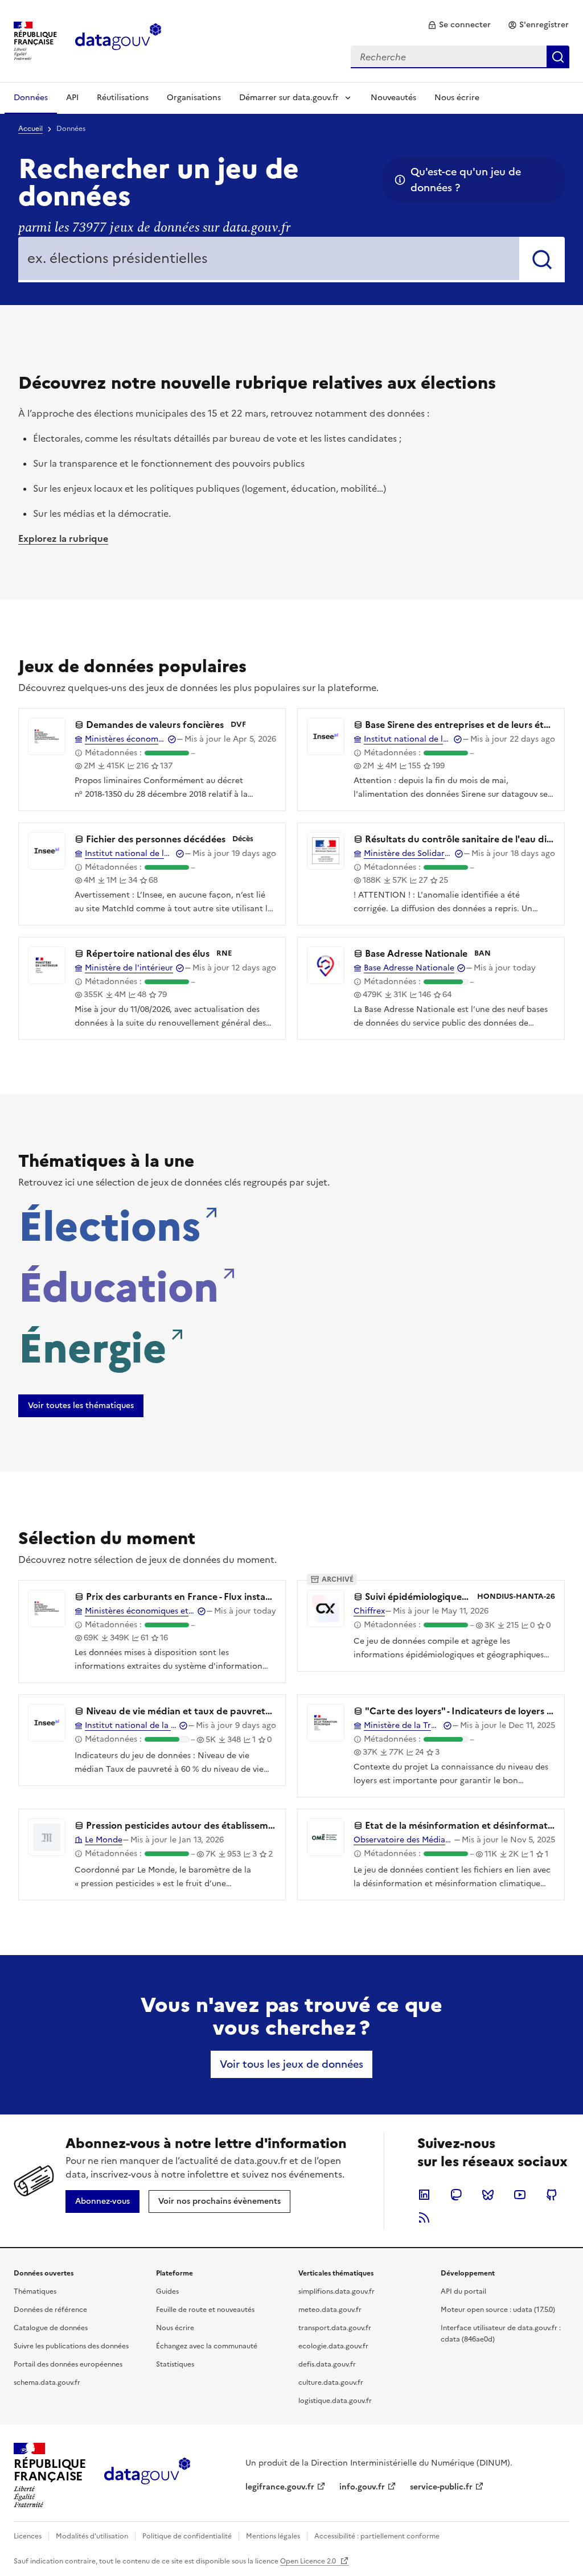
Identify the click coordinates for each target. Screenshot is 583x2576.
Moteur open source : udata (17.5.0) (498, 2310)
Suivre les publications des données (71, 2346)
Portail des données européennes (68, 2364)
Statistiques (175, 2364)
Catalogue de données (51, 2328)
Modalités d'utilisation (92, 2536)
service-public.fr (441, 2487)
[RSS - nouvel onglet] (424, 2217)
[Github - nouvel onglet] (552, 2195)
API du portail (463, 2291)
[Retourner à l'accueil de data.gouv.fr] (118, 40)
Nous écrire (457, 98)
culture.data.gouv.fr (331, 2382)
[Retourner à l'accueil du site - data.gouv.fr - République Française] (147, 2475)
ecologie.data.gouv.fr (333, 2346)
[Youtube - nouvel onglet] (520, 2195)
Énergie (93, 1345)
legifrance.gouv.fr (280, 2487)
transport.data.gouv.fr (335, 2328)
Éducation (118, 1284)
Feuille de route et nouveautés (205, 2310)
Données (31, 98)
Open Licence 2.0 (309, 2561)
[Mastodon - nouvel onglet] (456, 2195)
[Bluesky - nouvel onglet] (488, 2195)
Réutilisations (123, 98)
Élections (110, 1223)
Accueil (30, 129)
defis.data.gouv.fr (327, 2364)
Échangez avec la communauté (207, 2346)
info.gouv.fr (362, 2487)
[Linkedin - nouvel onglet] (424, 2195)
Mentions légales (273, 2536)
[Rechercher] (542, 260)
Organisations (194, 98)
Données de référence (50, 2310)
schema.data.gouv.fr (47, 2382)
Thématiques (35, 2291)
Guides (167, 2291)
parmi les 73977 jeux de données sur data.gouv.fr (154, 228)
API (72, 98)
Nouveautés (393, 98)
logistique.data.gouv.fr (335, 2401)
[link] (459, 25)
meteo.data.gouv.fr (330, 2310)
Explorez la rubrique (63, 538)
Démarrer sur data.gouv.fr (289, 98)
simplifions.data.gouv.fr (336, 2291)
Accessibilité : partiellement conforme (377, 2536)
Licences (28, 2536)
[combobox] (460, 57)
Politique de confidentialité (187, 2536)
